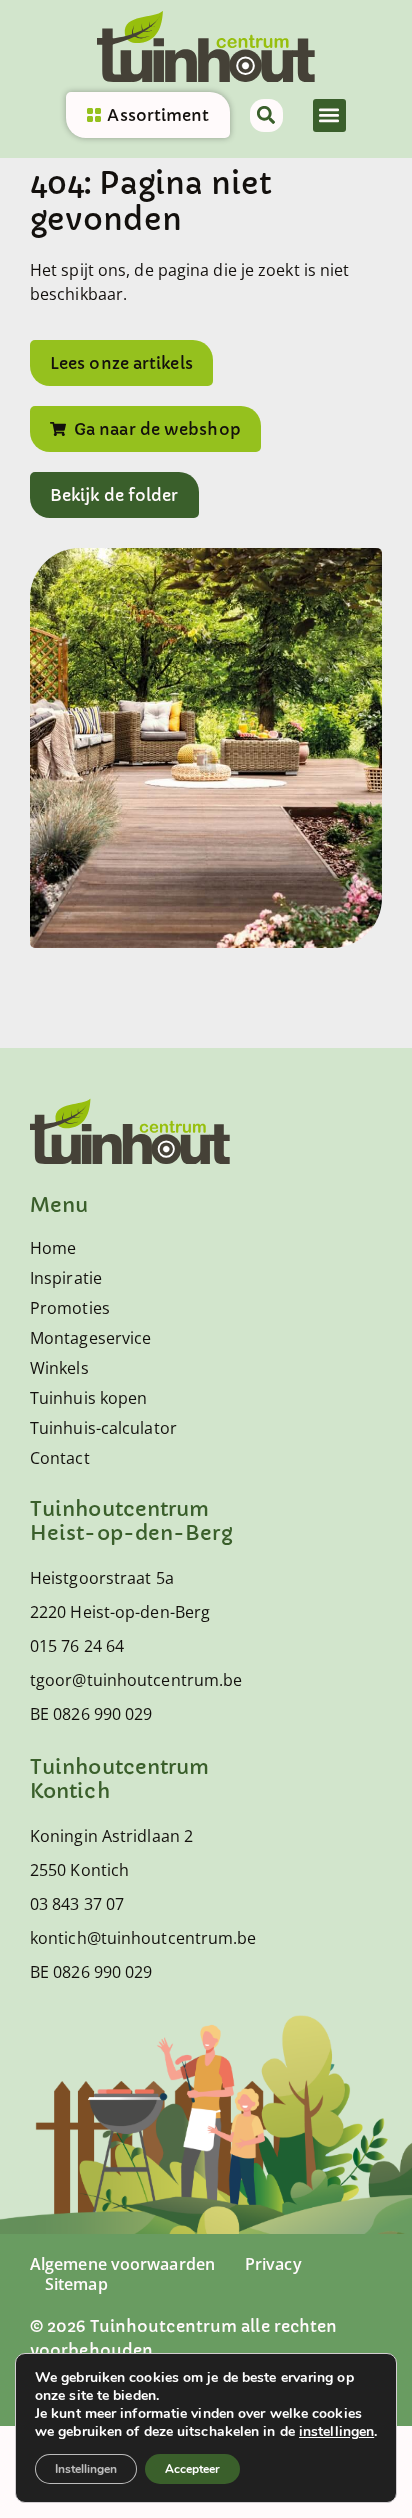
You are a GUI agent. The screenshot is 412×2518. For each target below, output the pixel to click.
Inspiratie (66, 1278)
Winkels (59, 1368)
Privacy (273, 2264)
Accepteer (192, 2469)
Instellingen (86, 2469)
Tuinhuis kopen (88, 1398)
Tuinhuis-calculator (103, 1428)
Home (53, 1248)
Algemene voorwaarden (122, 2264)
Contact (60, 1458)
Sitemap (76, 2284)
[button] (329, 115)
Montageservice (90, 1338)
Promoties (70, 1308)
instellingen (336, 2432)
